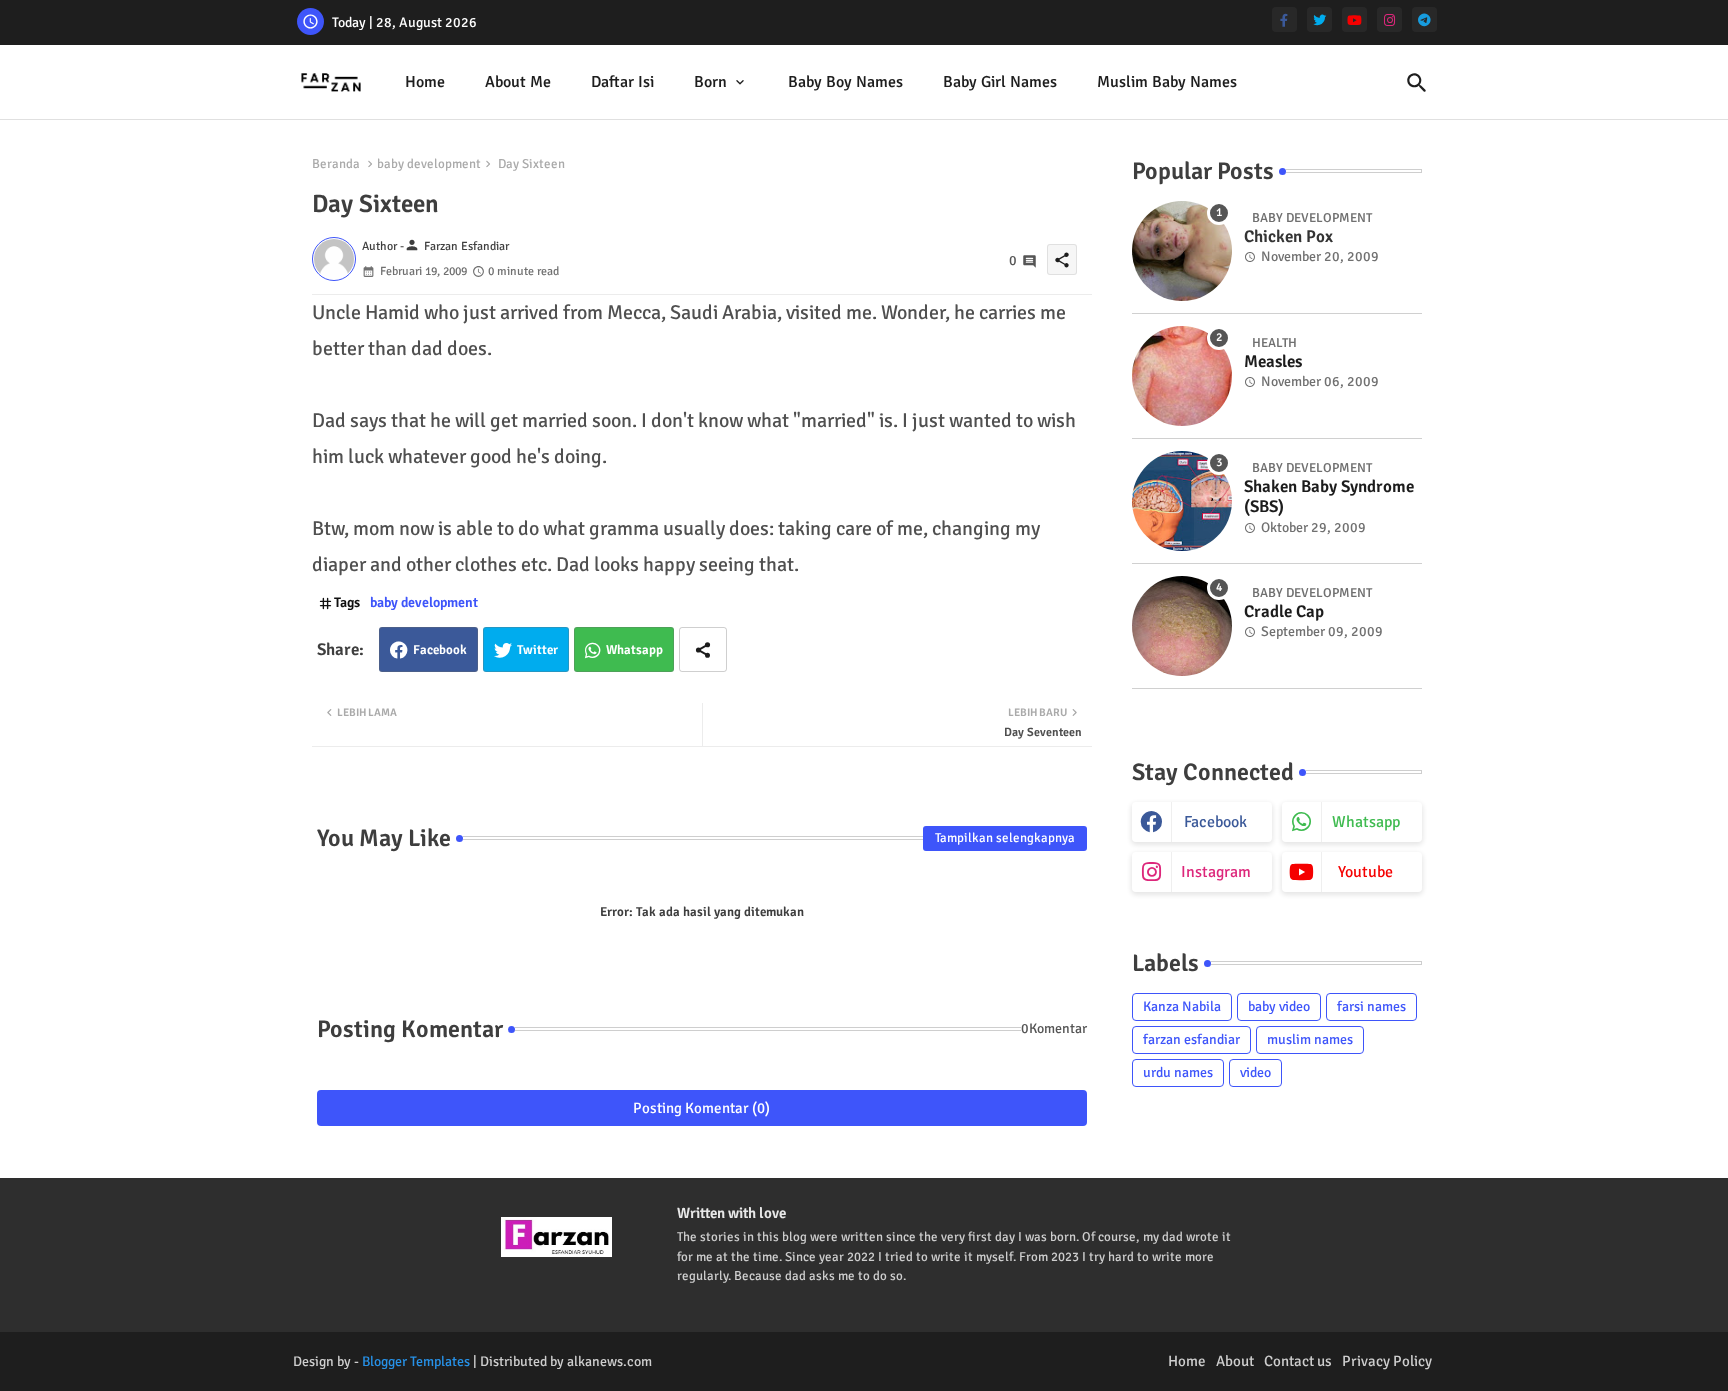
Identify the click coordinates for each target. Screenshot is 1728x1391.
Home (425, 82)
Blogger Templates (416, 1361)
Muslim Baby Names (1167, 82)
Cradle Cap (1284, 612)
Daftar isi (622, 82)
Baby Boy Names (845, 82)
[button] (1417, 83)
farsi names (1371, 1006)
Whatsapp (634, 650)
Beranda (336, 164)
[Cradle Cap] (1182, 626)
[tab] (425, 82)
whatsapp (1366, 822)
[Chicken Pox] (1182, 251)
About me (518, 82)
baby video (1279, 1006)
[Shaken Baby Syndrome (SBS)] (1182, 501)
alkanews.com (609, 1361)
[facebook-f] (1284, 19)
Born (710, 82)
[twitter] (1319, 19)
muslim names (1310, 1039)
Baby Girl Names (1000, 82)
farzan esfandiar (1191, 1039)
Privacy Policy (1387, 1361)
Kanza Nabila (1182, 1006)
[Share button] (703, 649)
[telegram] (1424, 19)
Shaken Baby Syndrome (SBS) (1329, 497)
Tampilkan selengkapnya (1005, 838)
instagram (1216, 872)
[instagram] (1389, 19)
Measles (1273, 362)
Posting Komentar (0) (701, 1108)
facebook (1215, 822)
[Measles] (1182, 376)
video (1255, 1072)
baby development (429, 164)
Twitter (537, 650)
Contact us (1298, 1361)
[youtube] (1354, 19)
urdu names (1178, 1072)
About (1235, 1361)
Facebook (440, 650)
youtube (1365, 872)
